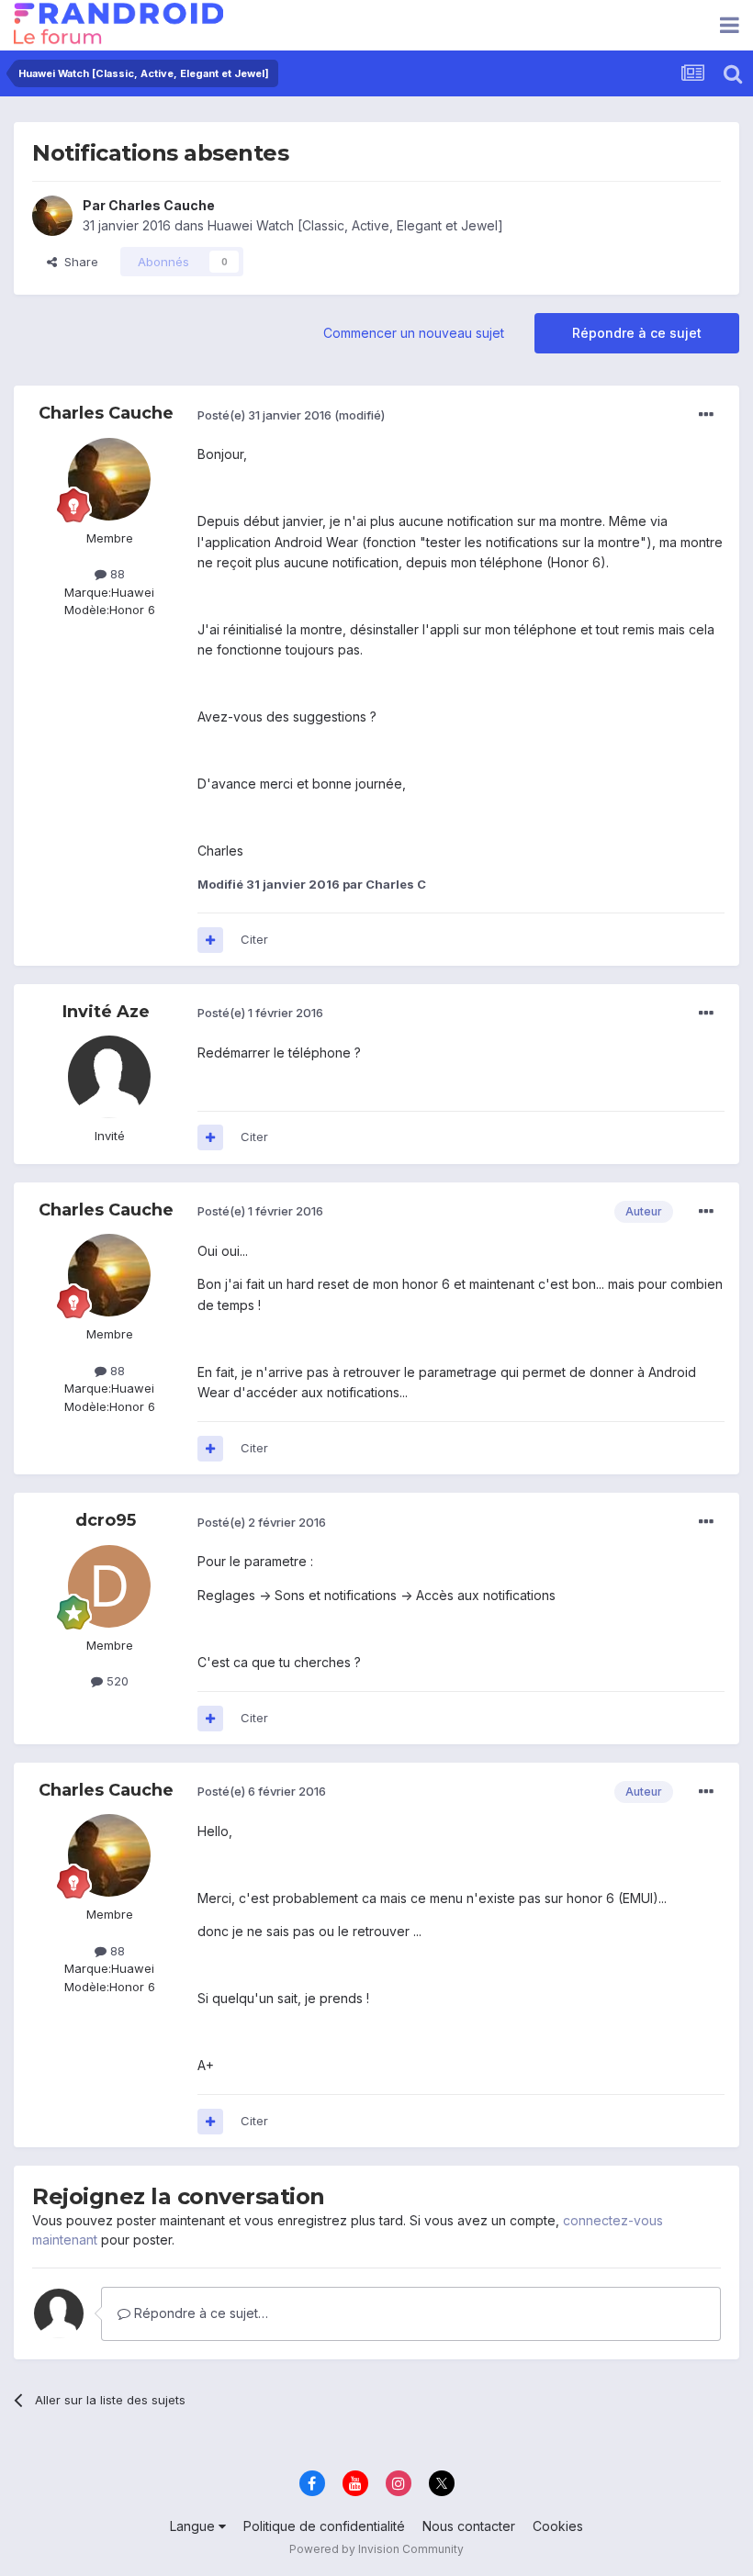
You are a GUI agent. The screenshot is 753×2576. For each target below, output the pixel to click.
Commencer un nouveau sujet (414, 333)
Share (78, 262)
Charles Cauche (162, 205)
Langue (194, 2526)
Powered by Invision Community (376, 2549)
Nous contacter (469, 2526)
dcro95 (106, 1520)
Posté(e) (264, 415)
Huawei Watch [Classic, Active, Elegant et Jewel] (355, 225)
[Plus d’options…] (706, 415)
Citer (254, 939)
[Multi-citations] (210, 940)
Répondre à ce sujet (637, 333)
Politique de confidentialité (324, 2526)
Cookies (558, 2526)
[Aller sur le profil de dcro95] (109, 1586)
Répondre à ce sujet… (199, 2313)
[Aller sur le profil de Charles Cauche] (52, 216)
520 (116, 1681)
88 (116, 574)
